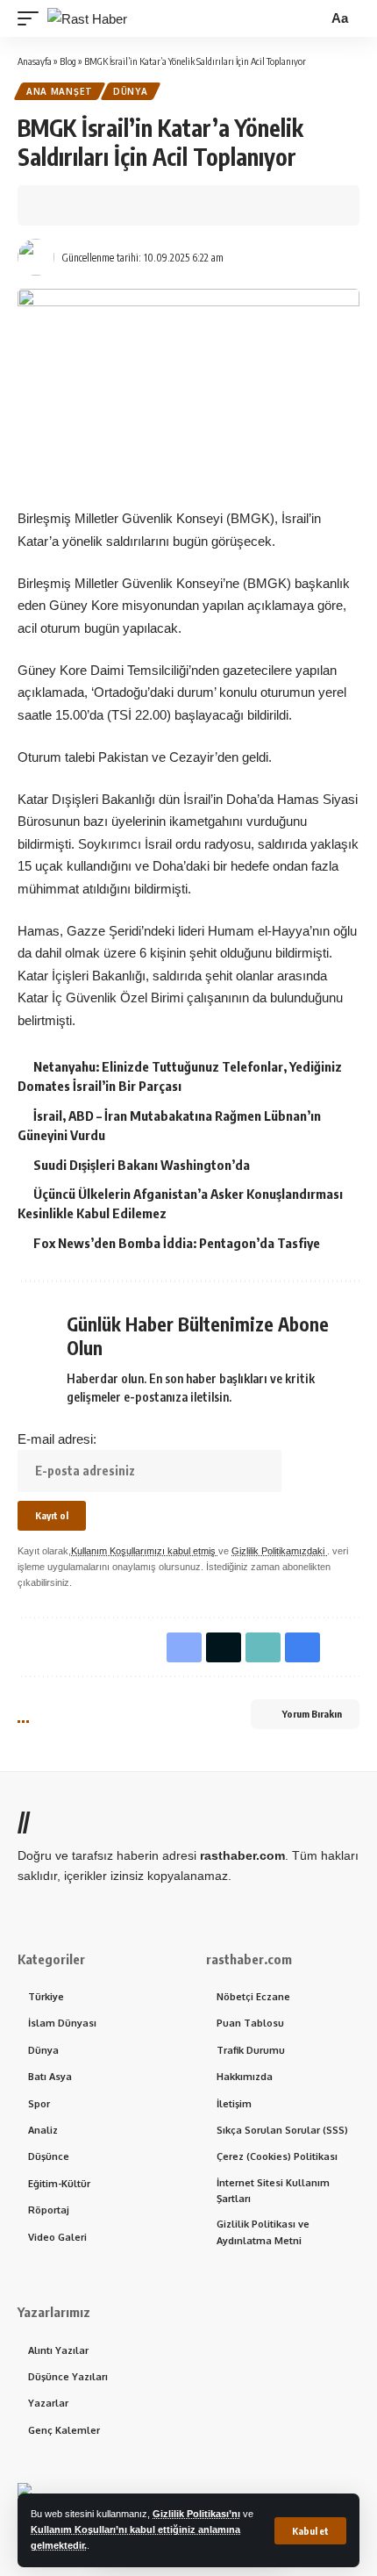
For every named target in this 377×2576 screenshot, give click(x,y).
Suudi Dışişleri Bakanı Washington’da (142, 1165)
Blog (68, 61)
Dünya (131, 91)
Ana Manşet (60, 91)
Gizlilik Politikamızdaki (279, 1551)
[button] (310, 2531)
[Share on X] (84, 205)
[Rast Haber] (87, 19)
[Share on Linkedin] (139, 205)
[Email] (193, 205)
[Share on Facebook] (57, 205)
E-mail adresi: (57, 1439)
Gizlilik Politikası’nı (196, 2514)
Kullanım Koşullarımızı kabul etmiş (145, 1551)
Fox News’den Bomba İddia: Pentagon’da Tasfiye (177, 1243)
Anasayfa (35, 61)
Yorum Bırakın (312, 1714)
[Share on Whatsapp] (111, 205)
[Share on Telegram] (166, 205)
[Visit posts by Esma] (36, 257)
